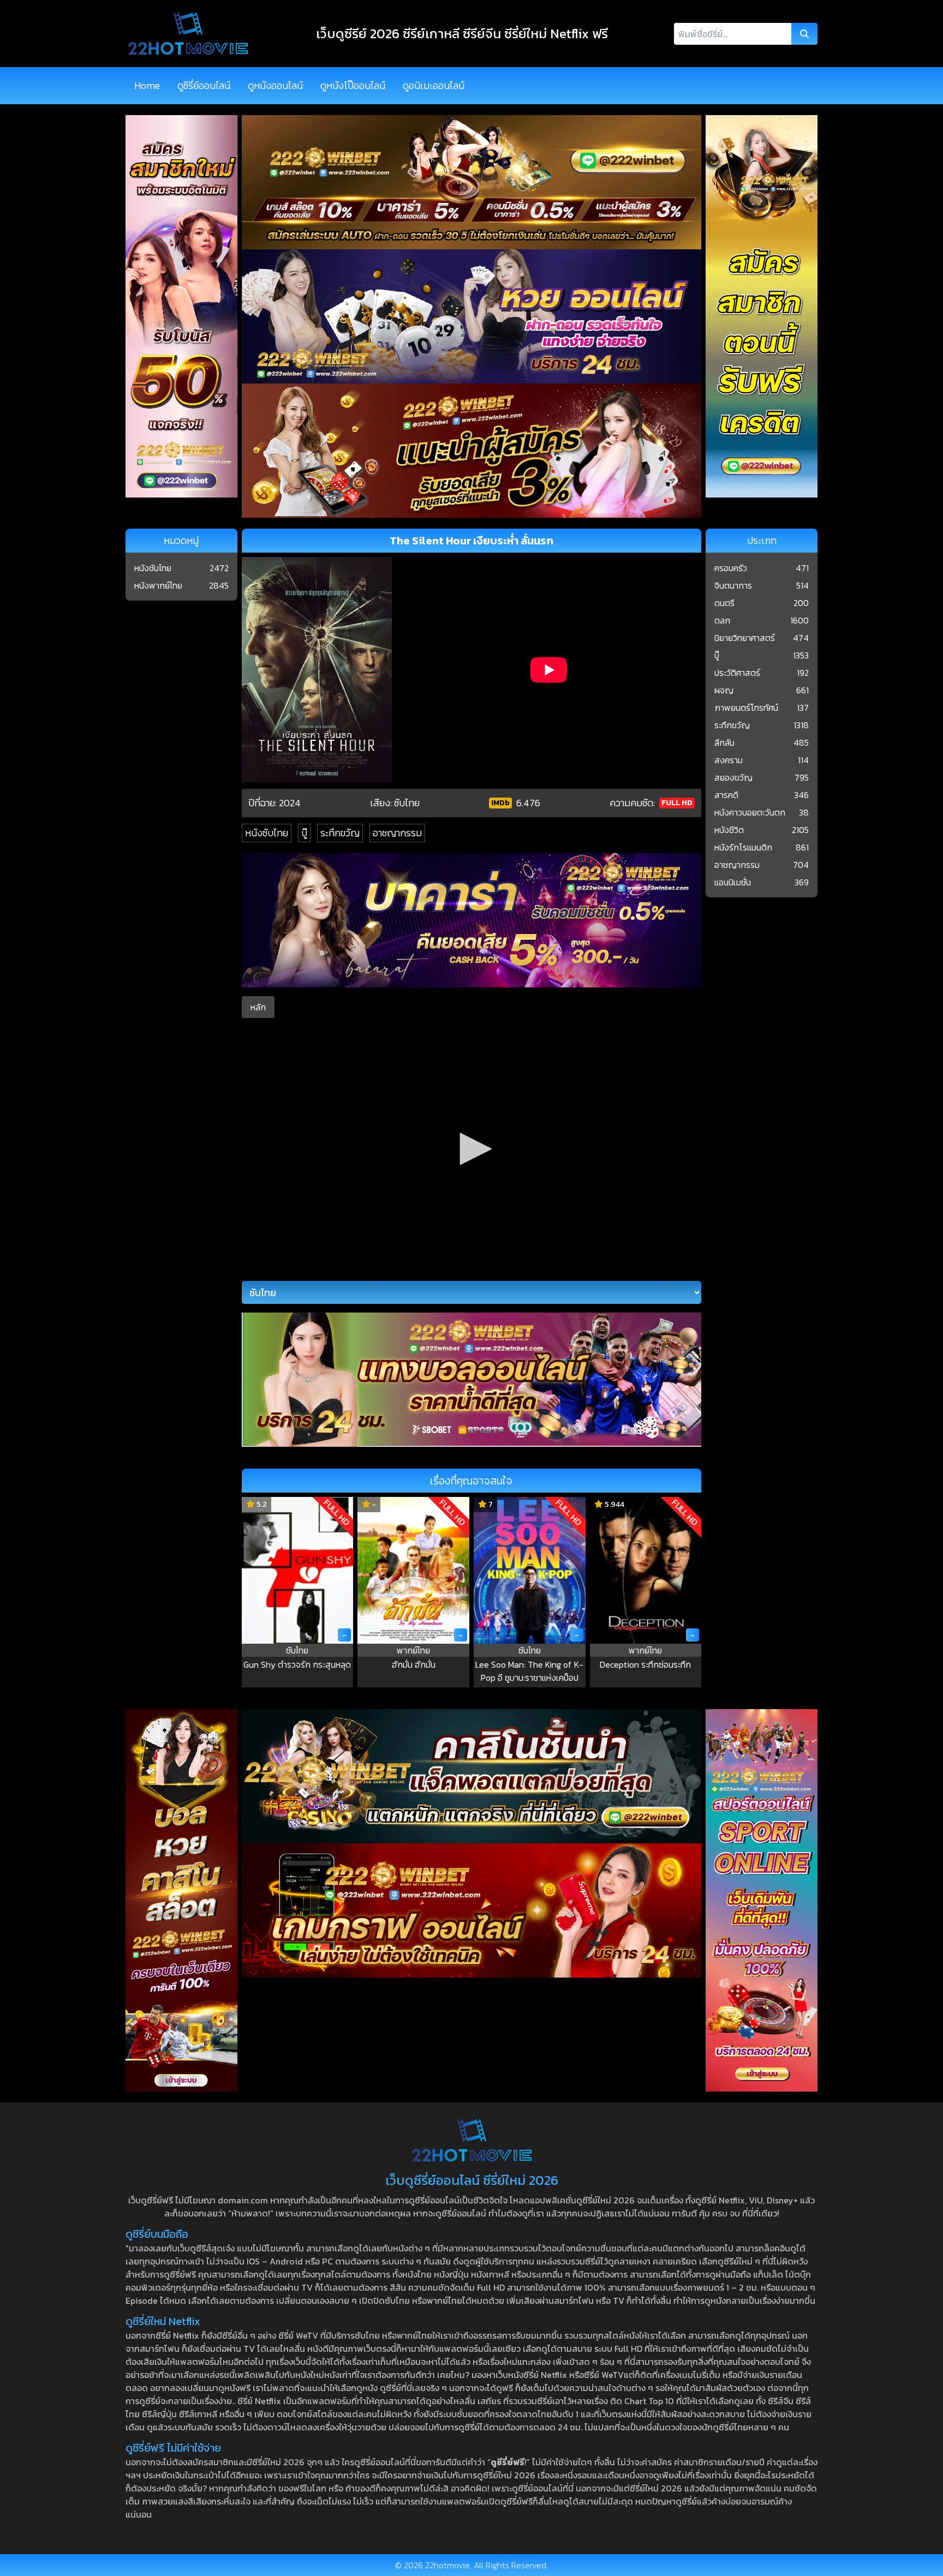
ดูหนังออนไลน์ (275, 85)
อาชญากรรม (397, 833)
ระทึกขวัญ (340, 833)
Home (147, 85)
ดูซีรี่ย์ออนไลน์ (204, 85)
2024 (290, 803)
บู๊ (304, 833)
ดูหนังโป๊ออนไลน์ (353, 85)
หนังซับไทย (267, 833)
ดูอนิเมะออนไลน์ (434, 85)
